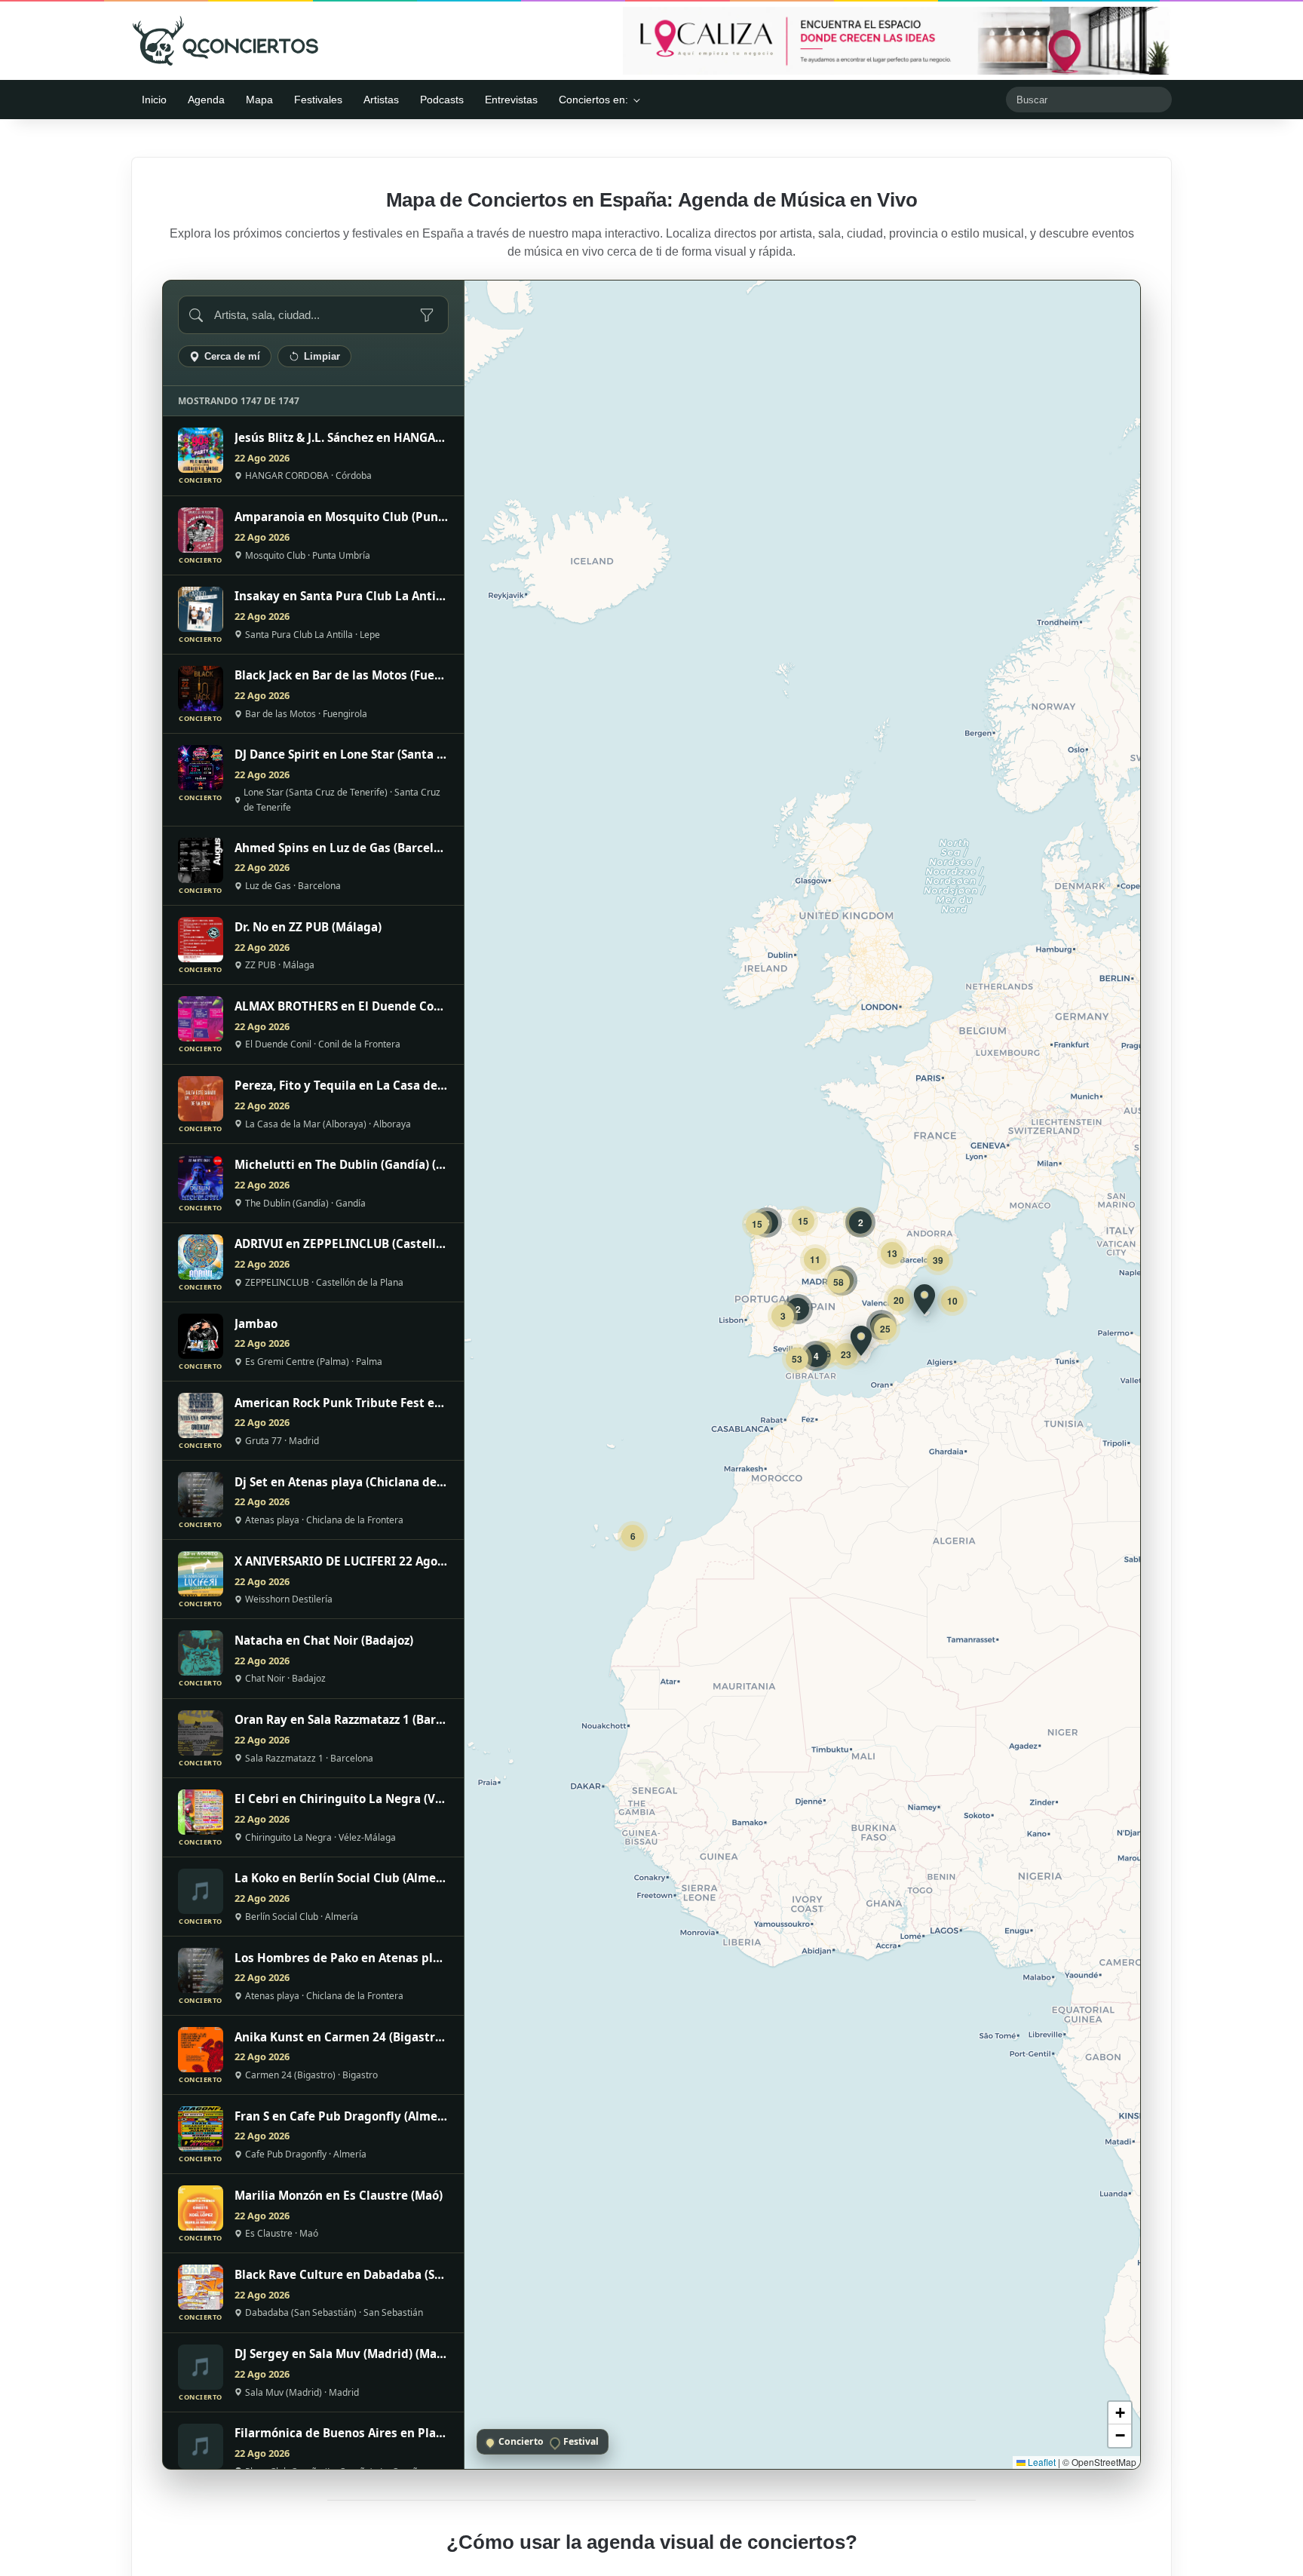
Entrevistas (511, 100)
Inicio (154, 100)
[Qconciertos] (225, 41)
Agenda (206, 100)
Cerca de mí (232, 356)
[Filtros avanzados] (427, 315)
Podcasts (442, 100)
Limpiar (322, 356)
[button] (924, 1299)
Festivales (318, 100)
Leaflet (1041, 2462)
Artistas (381, 100)
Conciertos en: (593, 100)
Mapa (259, 100)
